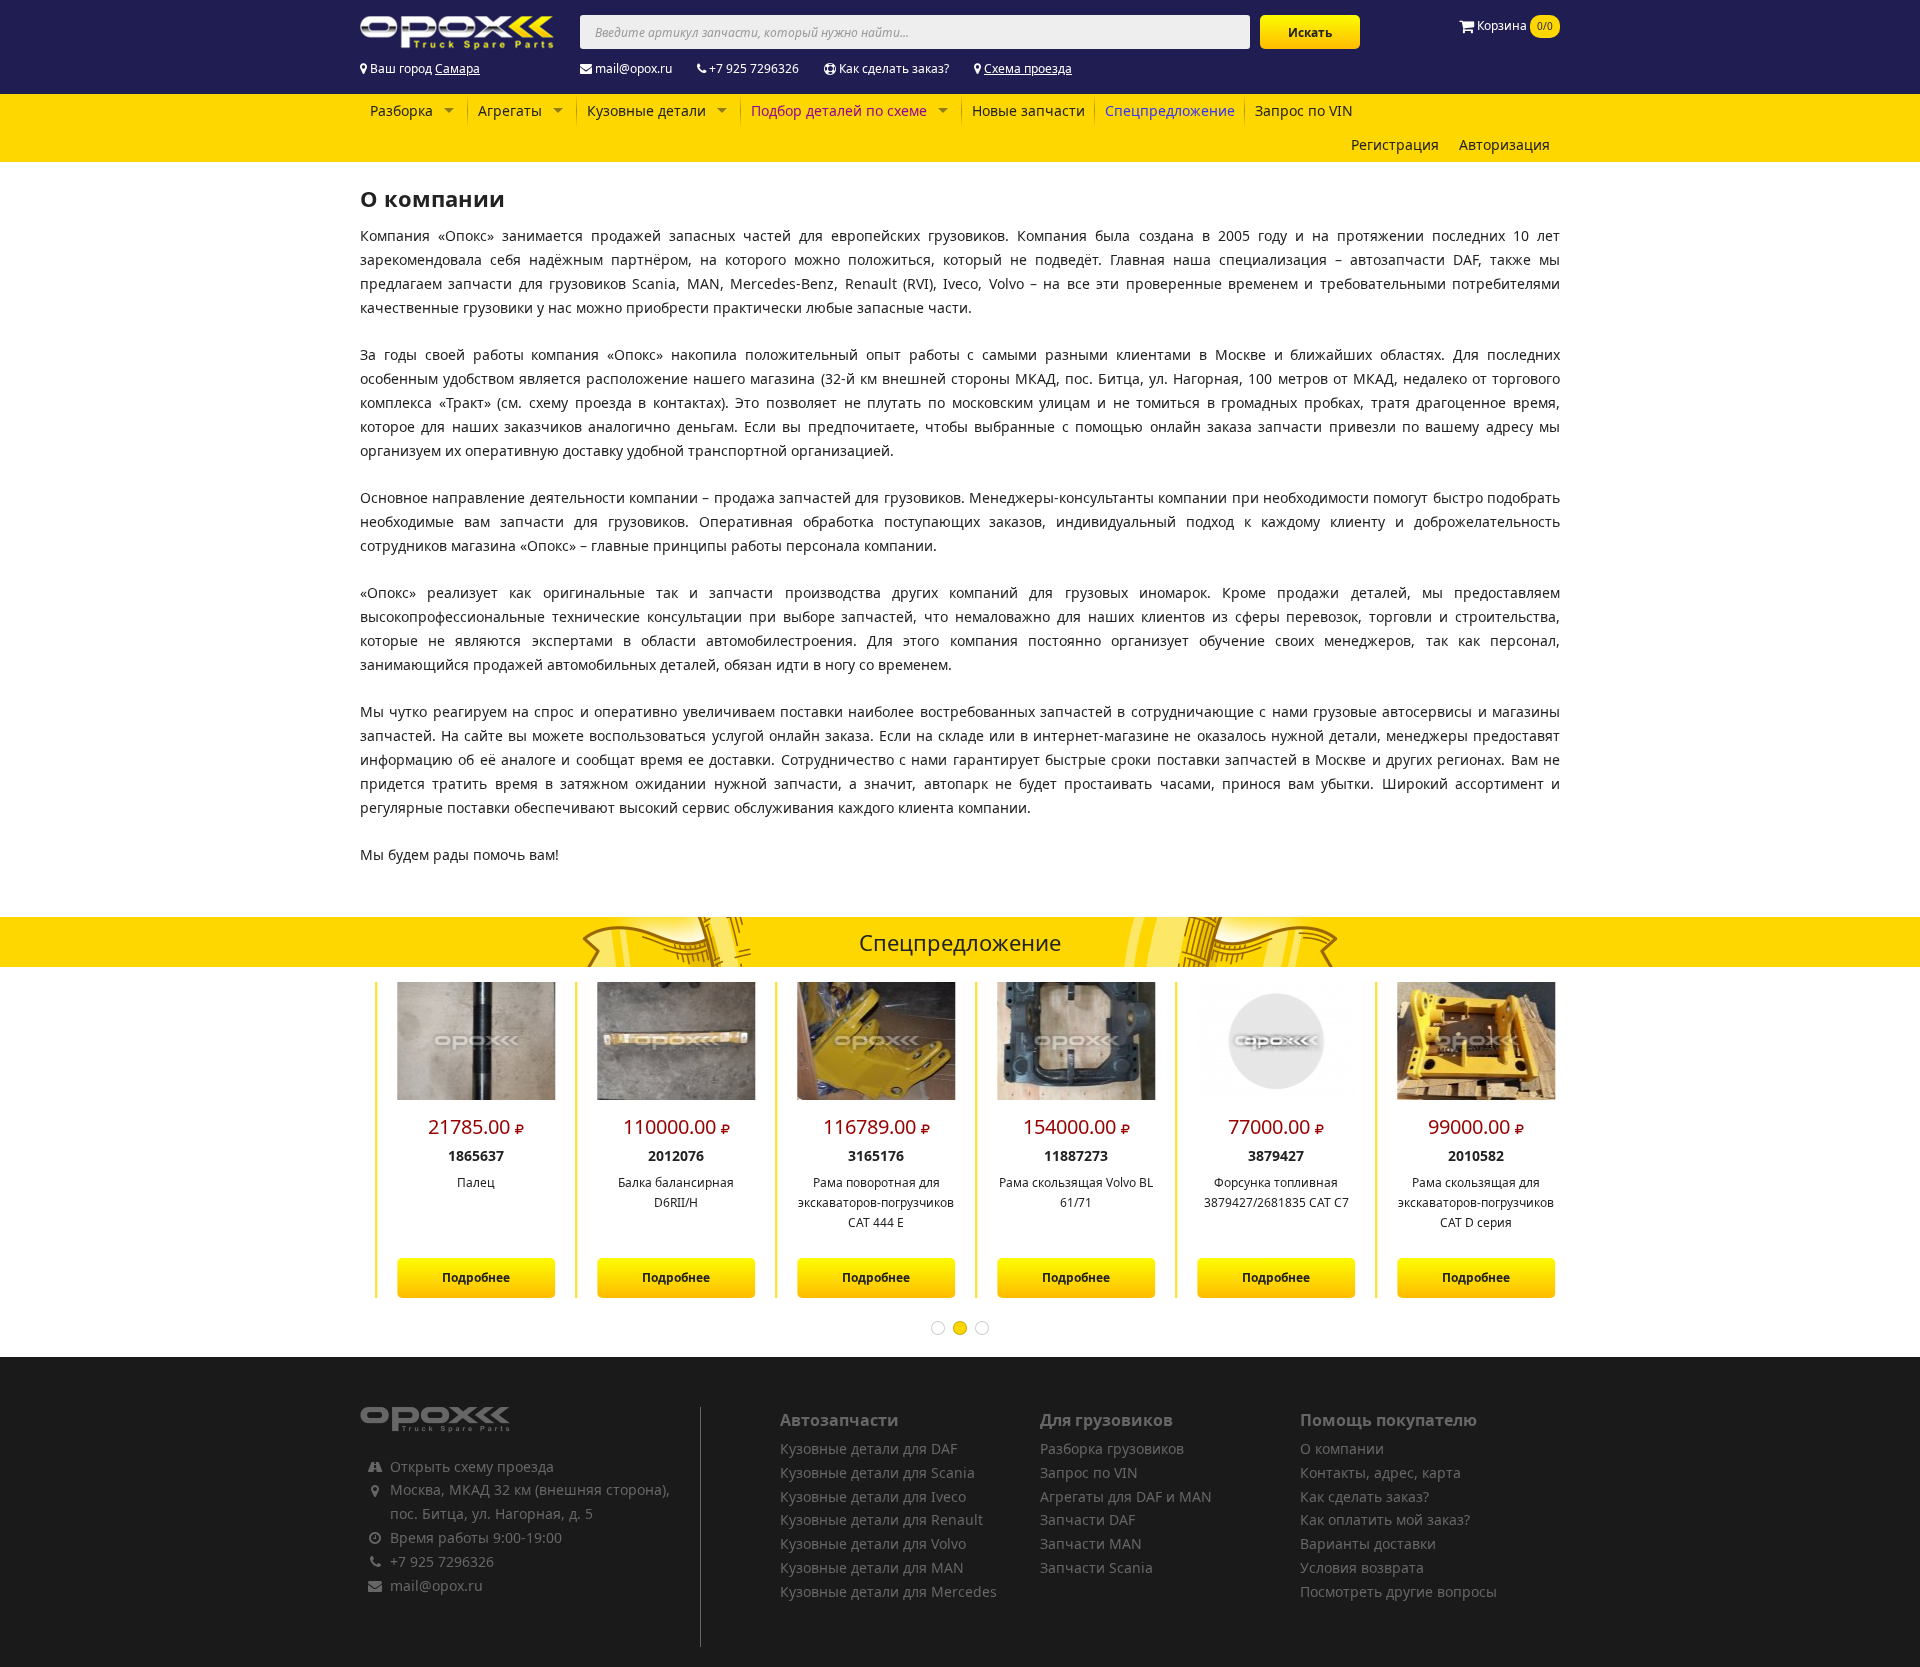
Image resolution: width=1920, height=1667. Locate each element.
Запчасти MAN (1091, 1543)
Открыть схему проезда (472, 1466)
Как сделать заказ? (894, 68)
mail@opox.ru (633, 68)
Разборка (401, 110)
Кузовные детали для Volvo (873, 1543)
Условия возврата (1362, 1567)
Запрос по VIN (1304, 110)
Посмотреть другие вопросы (1398, 1591)
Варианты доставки (1368, 1543)
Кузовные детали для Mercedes (888, 1591)
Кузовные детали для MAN (872, 1567)
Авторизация (1504, 144)
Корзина (1513, 25)
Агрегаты (510, 110)
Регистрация (1395, 144)
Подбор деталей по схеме (839, 110)
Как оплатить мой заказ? (1385, 1519)
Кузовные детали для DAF (868, 1448)
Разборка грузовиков (1112, 1448)
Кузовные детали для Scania (877, 1472)
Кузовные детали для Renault (881, 1519)
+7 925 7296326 (754, 68)
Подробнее (460, 1277)
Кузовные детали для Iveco (873, 1496)
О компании (1342, 1448)
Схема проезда (1028, 68)
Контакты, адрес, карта (1380, 1472)
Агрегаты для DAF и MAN (1126, 1496)
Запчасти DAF (1087, 1519)
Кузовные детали (646, 110)
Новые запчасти (1028, 110)
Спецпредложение (1170, 110)
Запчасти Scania (1096, 1567)
